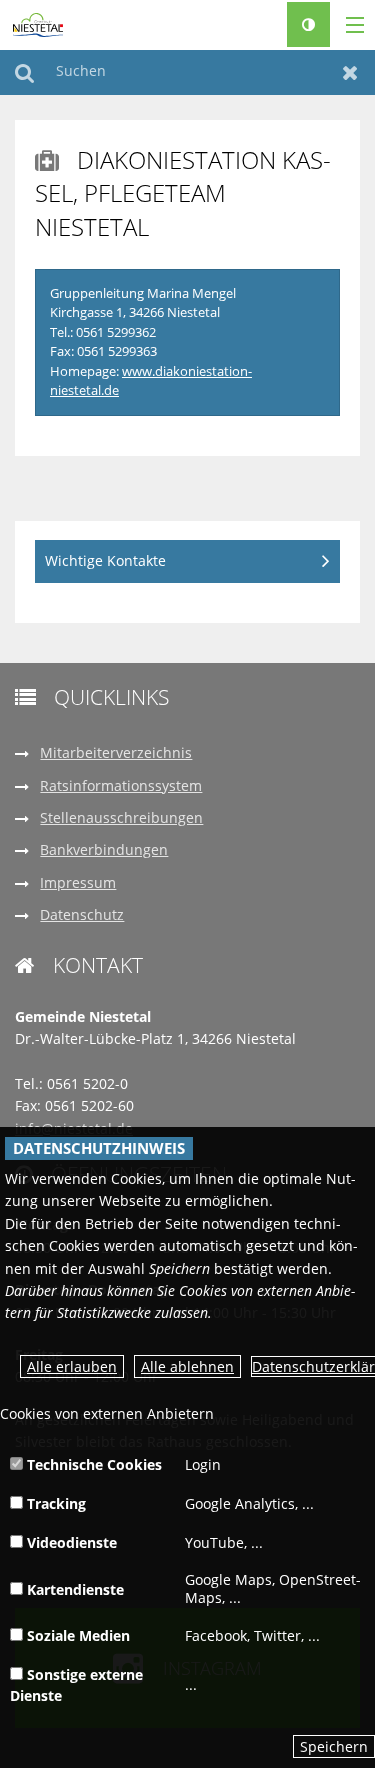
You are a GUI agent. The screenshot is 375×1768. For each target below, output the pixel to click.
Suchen (24, 72)
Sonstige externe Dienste (76, 1685)
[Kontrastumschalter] (308, 24)
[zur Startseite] (38, 23)
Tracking (54, 1503)
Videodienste (70, 1542)
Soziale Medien (76, 1635)
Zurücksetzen (350, 72)
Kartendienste (73, 1589)
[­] (348, 26)
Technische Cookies (92, 1464)
